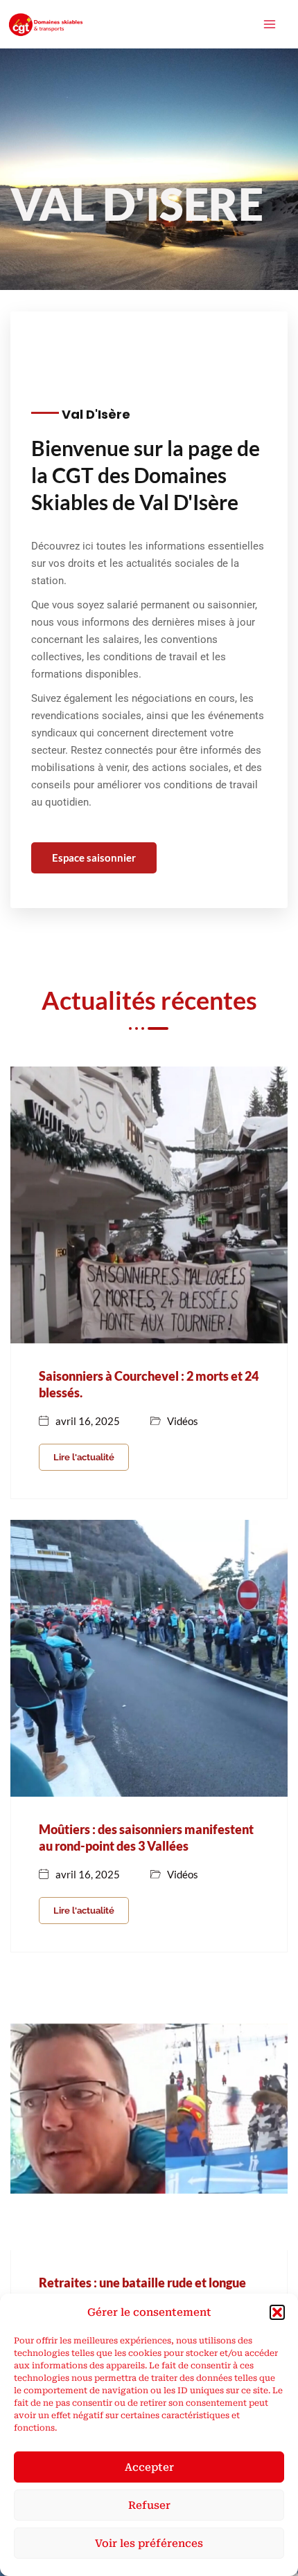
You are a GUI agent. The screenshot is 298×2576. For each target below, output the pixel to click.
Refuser (149, 2505)
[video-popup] (135, 331)
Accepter (149, 2467)
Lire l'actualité (84, 1457)
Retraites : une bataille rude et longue (142, 2283)
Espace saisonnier (94, 858)
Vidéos (183, 1421)
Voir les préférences (149, 2543)
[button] (277, 2312)
